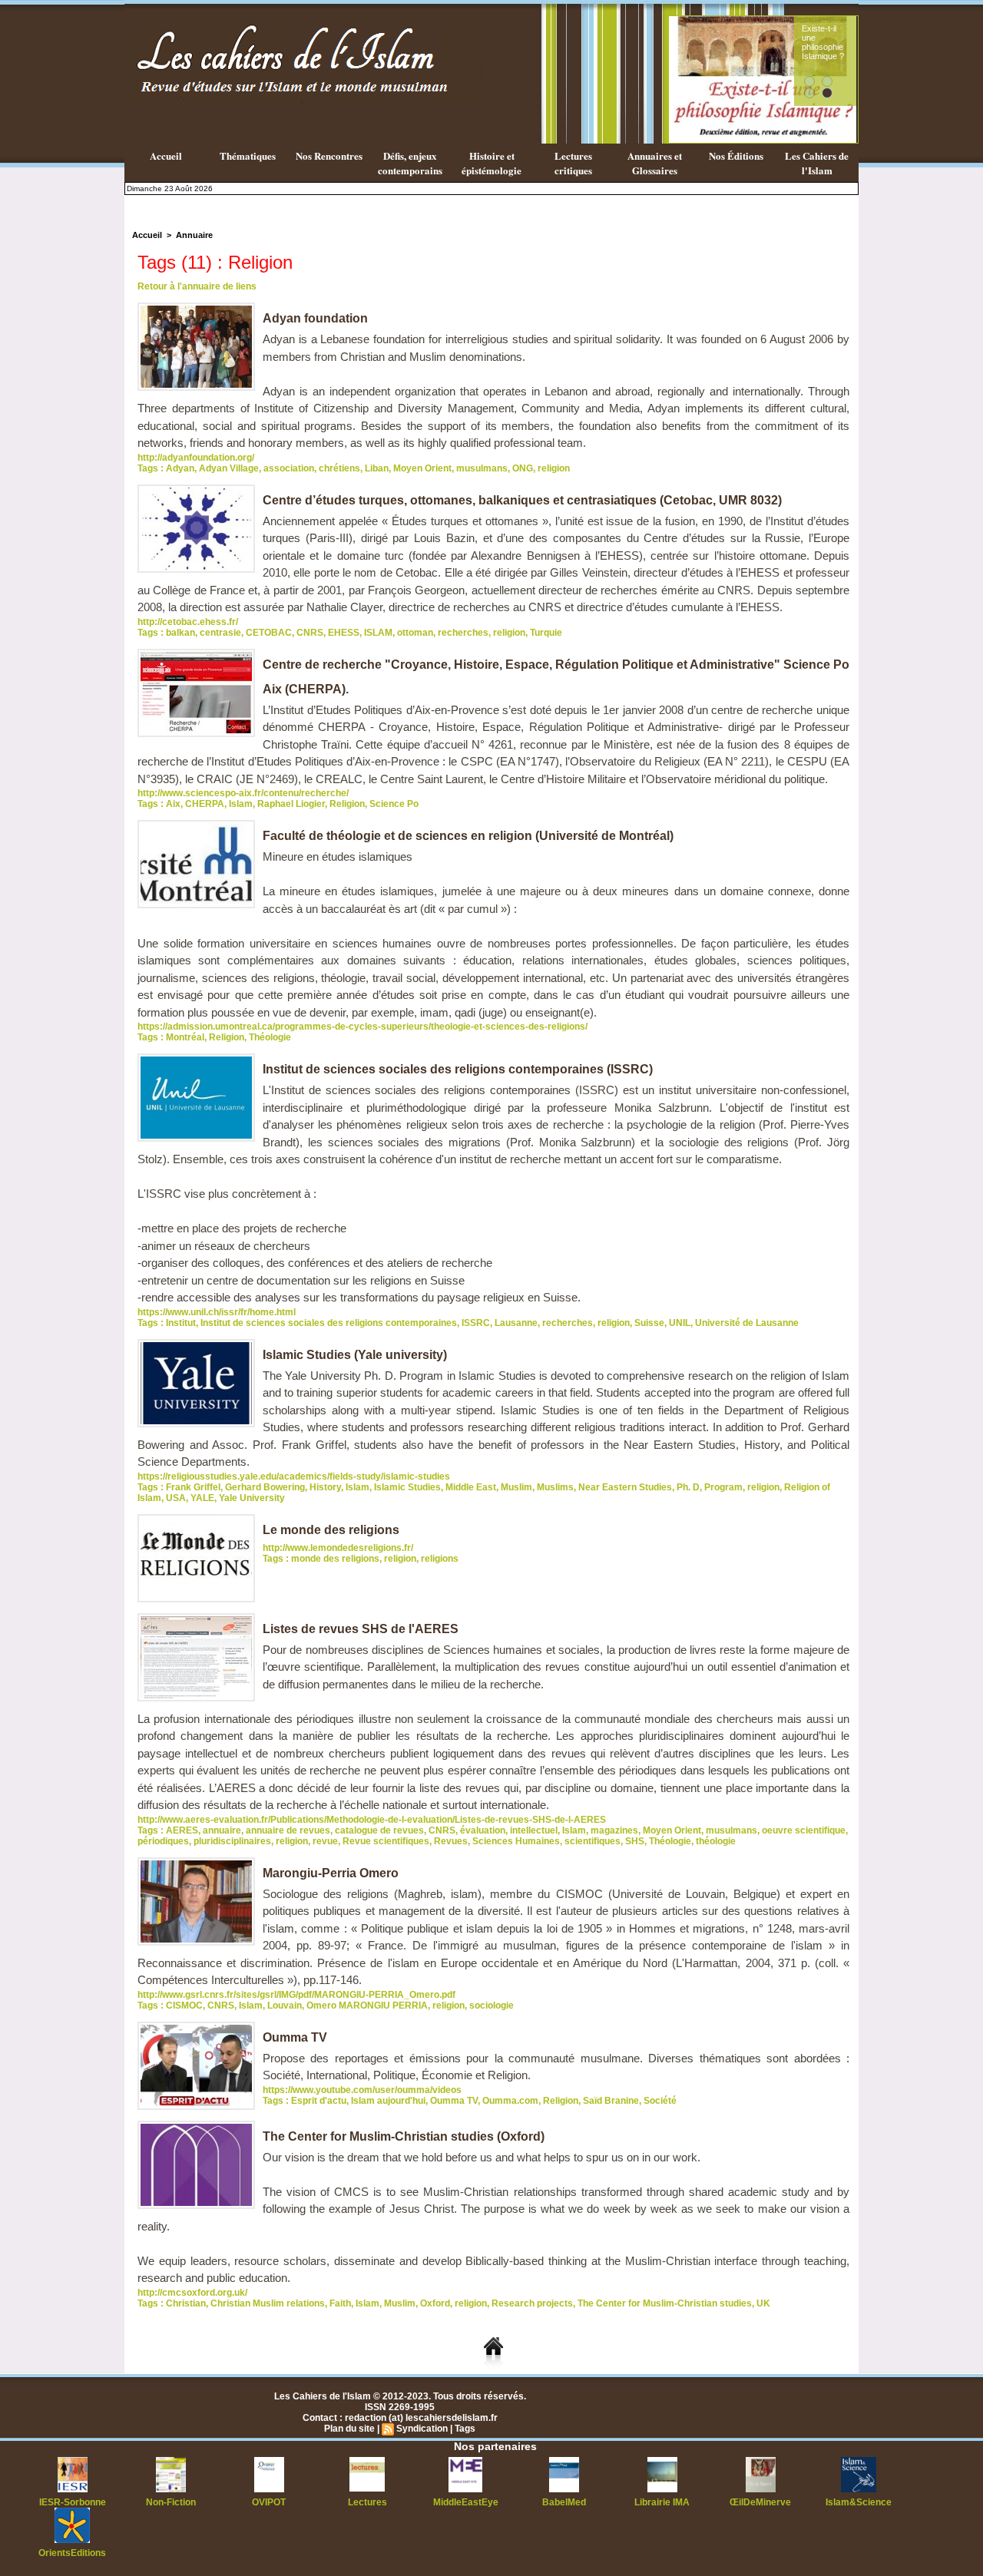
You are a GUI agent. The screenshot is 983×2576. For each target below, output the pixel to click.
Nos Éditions (736, 155)
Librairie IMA (662, 2502)
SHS (635, 1841)
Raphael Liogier (291, 804)
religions (440, 1559)
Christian (186, 2303)
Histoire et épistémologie (491, 163)
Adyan (180, 468)
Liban (377, 468)
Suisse (649, 1323)
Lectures (367, 2502)
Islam (241, 804)
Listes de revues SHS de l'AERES (361, 1629)
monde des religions (335, 1559)
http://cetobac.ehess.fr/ (188, 622)
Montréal (185, 1037)
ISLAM (378, 633)
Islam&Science (859, 2502)
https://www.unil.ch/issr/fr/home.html (217, 1312)
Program (723, 1487)
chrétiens (339, 468)
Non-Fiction (171, 2502)
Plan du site (349, 2429)
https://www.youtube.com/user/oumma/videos (362, 2090)
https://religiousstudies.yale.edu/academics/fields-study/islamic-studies (294, 1476)
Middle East (471, 1487)
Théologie (270, 1037)
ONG (523, 468)
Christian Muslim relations (268, 2303)
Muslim (516, 1487)
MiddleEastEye (466, 2502)
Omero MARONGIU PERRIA (367, 2006)
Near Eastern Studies (625, 1487)
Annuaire (194, 235)
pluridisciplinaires (232, 1841)
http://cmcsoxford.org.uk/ (192, 2293)
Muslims (555, 1487)
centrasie (220, 633)
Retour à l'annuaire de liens (197, 286)
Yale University (252, 1498)
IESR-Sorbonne (73, 2502)
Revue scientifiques (386, 1841)
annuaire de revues (288, 1830)
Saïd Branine (611, 2101)
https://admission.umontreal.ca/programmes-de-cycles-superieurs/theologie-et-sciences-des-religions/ (362, 1027)
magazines (614, 1830)
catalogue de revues (379, 1830)
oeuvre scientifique (804, 1830)
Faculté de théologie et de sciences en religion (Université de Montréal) (468, 836)
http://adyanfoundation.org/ (196, 458)
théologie (716, 1841)
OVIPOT (269, 2502)
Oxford (435, 2303)
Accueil (166, 155)
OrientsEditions (72, 2553)
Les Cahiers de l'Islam (817, 163)
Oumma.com (510, 2101)
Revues (451, 1841)
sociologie (491, 2006)
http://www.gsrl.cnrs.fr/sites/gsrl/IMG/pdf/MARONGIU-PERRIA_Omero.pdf (296, 1995)
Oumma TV (295, 2037)
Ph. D (688, 1487)
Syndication (422, 2429)
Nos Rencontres (329, 155)
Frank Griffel (193, 1487)
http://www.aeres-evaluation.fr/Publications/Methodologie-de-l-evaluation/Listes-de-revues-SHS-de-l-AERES (372, 1820)
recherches (463, 633)
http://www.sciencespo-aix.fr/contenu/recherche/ (243, 793)
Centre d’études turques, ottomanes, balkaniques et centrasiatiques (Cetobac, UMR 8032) (522, 500)
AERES (182, 1830)
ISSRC (476, 1323)
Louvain (285, 2006)
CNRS (310, 633)
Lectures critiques (573, 163)
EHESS (344, 633)
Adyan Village (229, 468)
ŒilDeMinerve (760, 2502)
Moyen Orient (422, 468)
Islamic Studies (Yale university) (355, 1355)
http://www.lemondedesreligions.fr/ (338, 1548)
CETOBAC (269, 633)
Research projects (532, 2303)
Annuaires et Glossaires (655, 163)
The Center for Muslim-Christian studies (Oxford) (404, 2136)
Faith (340, 2303)
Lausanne (516, 1323)
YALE (202, 1498)
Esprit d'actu (319, 2101)
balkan (180, 633)
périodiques (163, 1841)
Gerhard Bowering (265, 1487)
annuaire (222, 1830)
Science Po (394, 804)
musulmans (482, 468)
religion (554, 468)
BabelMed (564, 2502)
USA (176, 1498)
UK (763, 2303)
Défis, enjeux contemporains (410, 163)
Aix (173, 804)
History (325, 1487)
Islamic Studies (407, 1487)
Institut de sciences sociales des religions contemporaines (329, 1323)
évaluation (483, 1830)
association (289, 468)
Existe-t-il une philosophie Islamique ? (823, 42)
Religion (347, 804)
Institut (181, 1323)
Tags (465, 2429)
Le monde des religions (331, 1530)
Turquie (546, 633)
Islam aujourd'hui (388, 2101)
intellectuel (534, 1830)
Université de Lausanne (747, 1323)
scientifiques (592, 1841)
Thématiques (248, 155)
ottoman (415, 633)
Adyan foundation (315, 318)
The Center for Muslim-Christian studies (665, 2303)
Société (660, 2101)
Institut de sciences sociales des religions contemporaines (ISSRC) (458, 1069)
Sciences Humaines (516, 1841)
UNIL (680, 1323)
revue (325, 1841)
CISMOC (184, 2006)
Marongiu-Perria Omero (331, 1873)
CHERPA (205, 804)
